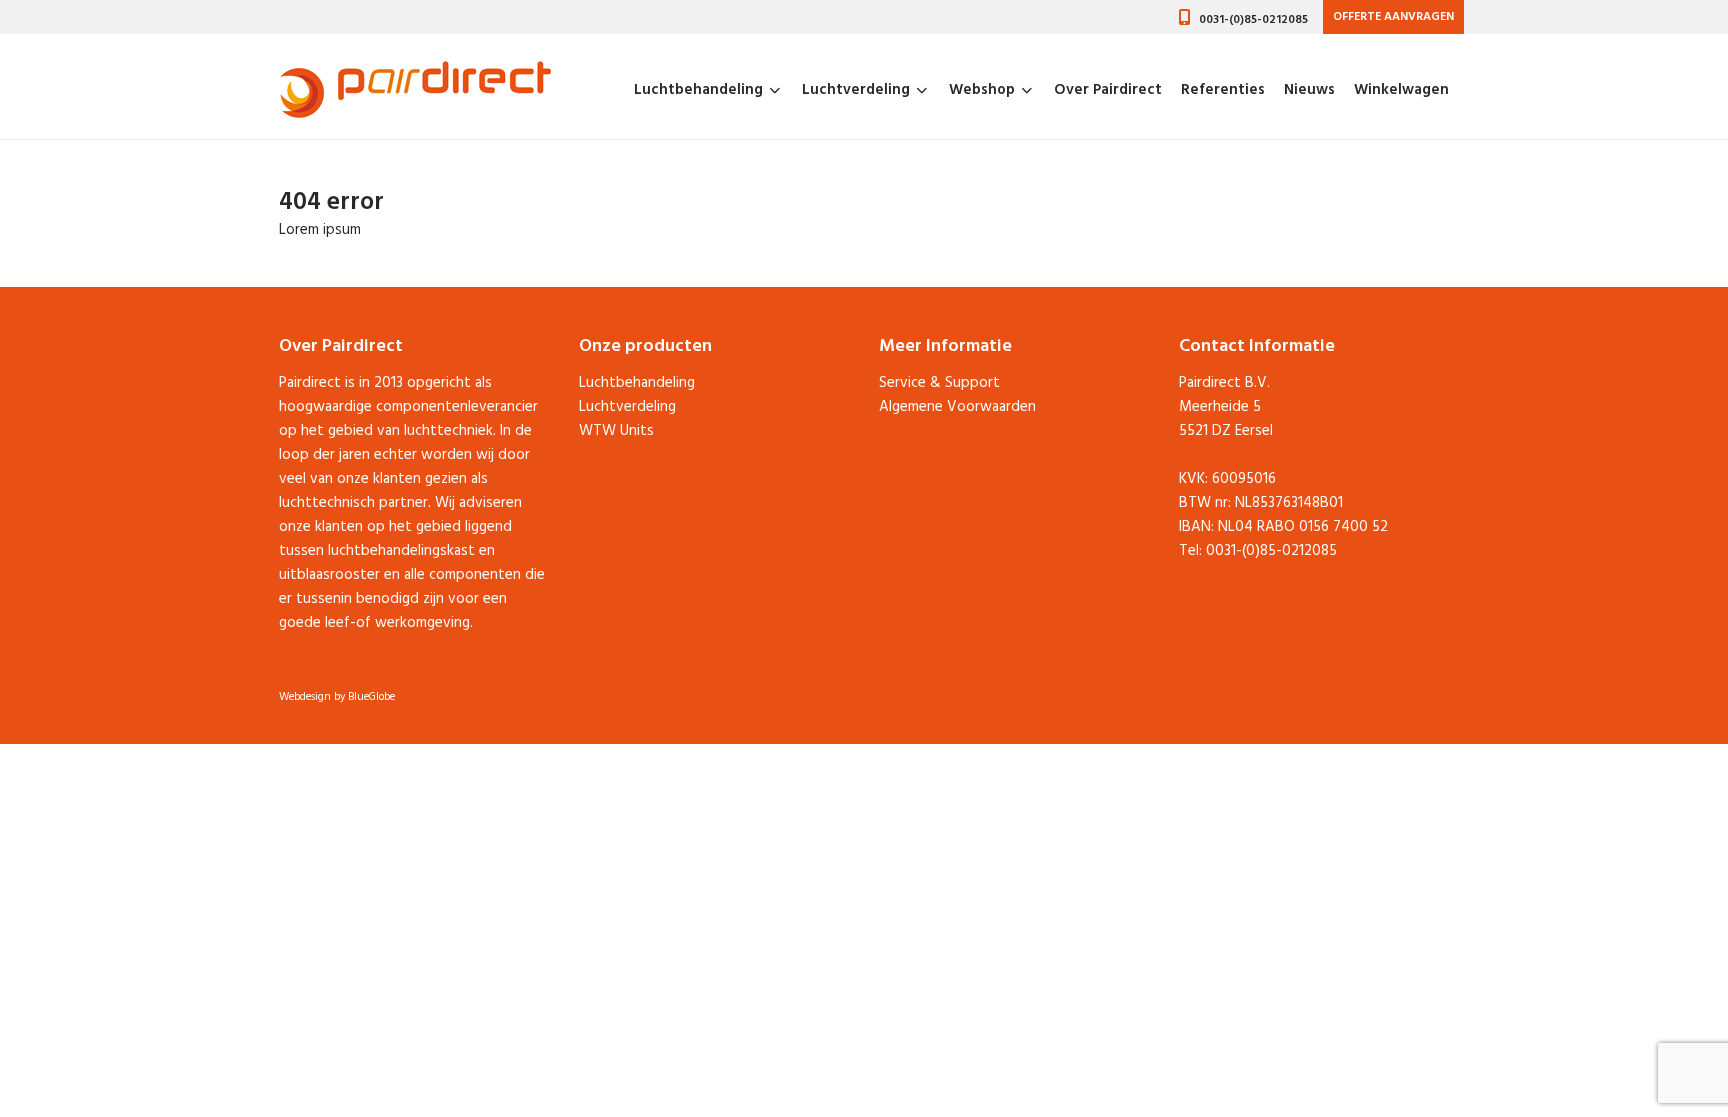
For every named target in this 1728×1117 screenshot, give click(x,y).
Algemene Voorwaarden (957, 407)
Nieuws (1309, 90)
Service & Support (939, 383)
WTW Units (616, 431)
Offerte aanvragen (1393, 17)
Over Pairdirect (1108, 90)
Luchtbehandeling (698, 90)
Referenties (1223, 90)
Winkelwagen (1401, 90)
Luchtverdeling (856, 90)
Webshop (982, 90)
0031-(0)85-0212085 (1253, 20)
